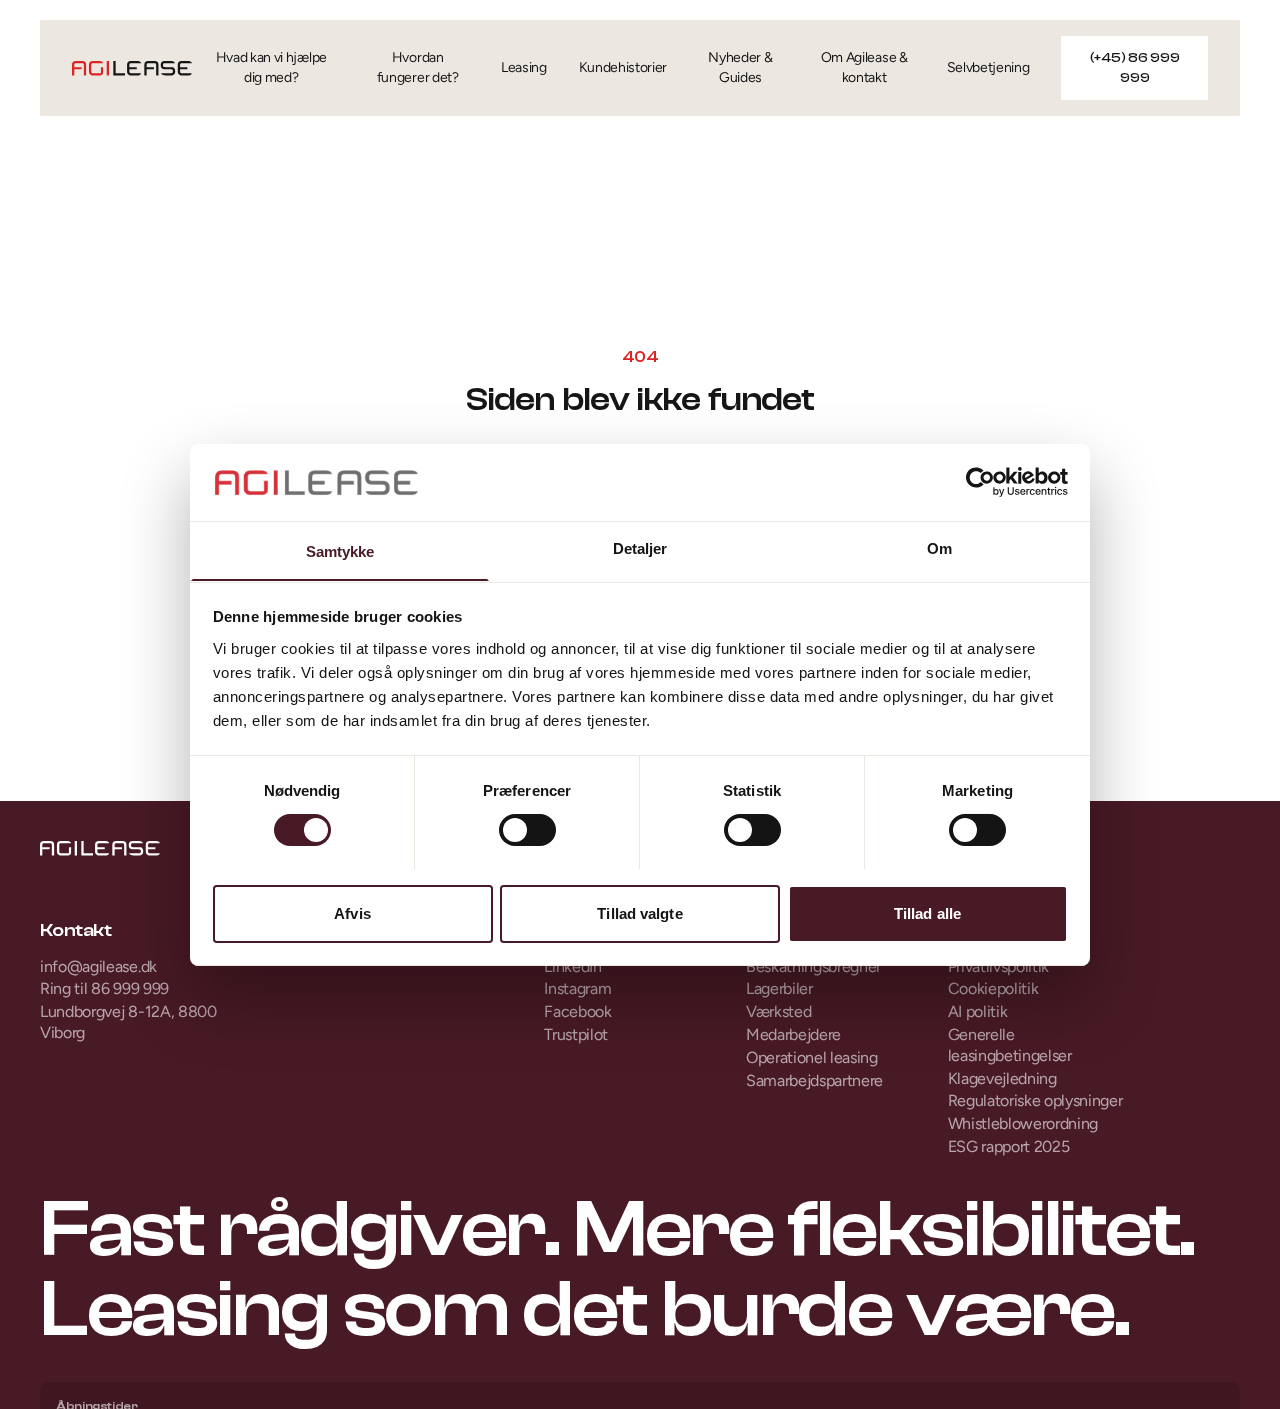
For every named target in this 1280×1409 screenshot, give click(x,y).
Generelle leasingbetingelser (1010, 1045)
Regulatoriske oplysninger (1035, 1100)
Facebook (577, 1011)
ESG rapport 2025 (1009, 1146)
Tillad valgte (639, 912)
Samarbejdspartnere (814, 1080)
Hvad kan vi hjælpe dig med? (271, 67)
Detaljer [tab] (640, 547)
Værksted (778, 1011)
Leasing (524, 67)
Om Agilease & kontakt (864, 67)
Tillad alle (927, 912)
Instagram (577, 988)
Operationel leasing (812, 1057)
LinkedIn (572, 966)
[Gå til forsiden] (132, 68)
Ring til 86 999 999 (104, 988)
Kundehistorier (623, 67)
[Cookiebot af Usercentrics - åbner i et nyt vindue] (980, 482)
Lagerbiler (779, 988)
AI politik (978, 1011)
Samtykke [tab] (340, 550)
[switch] (527, 830)
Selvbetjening (988, 67)
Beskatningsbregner (813, 966)
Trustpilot (576, 1034)
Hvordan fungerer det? (418, 67)
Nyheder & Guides (740, 67)
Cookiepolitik (993, 988)
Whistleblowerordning (1023, 1123)
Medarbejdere (793, 1034)
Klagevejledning (1002, 1078)
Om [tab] (939, 547)
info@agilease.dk (98, 966)
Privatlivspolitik (999, 966)
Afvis (352, 912)
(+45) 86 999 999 (1135, 68)
